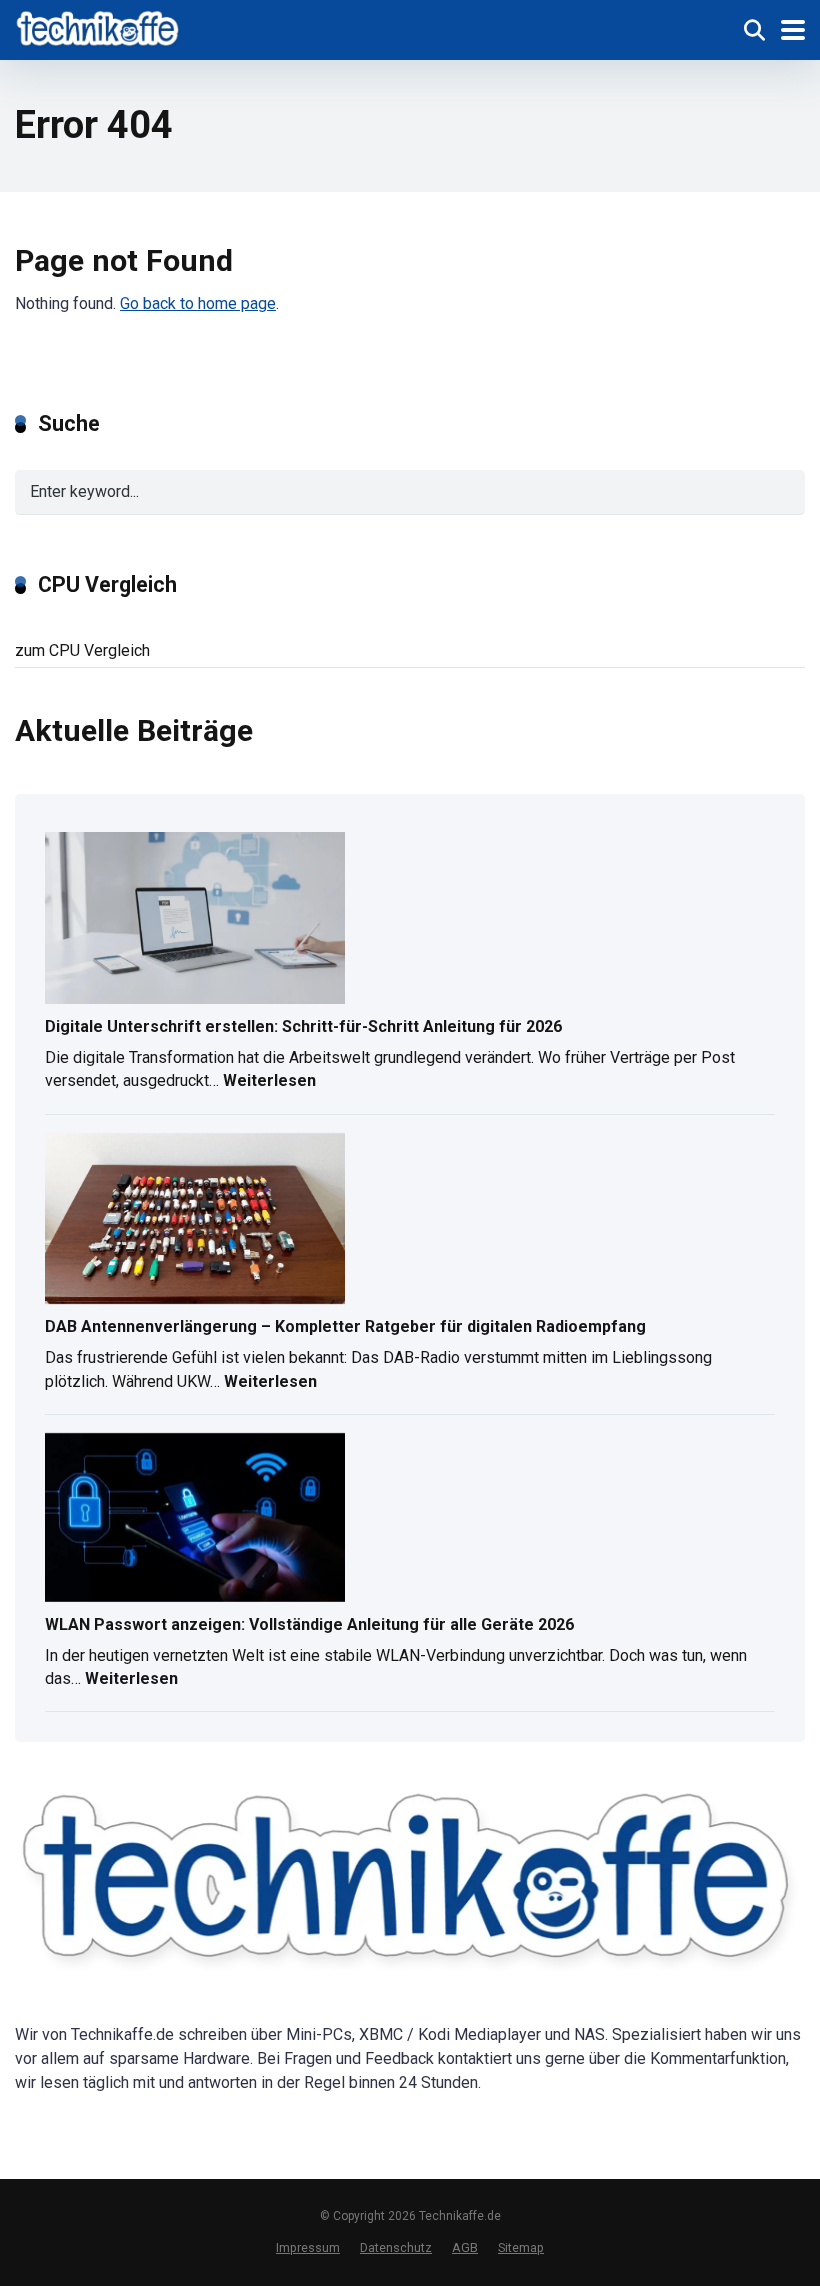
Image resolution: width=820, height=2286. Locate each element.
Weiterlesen (269, 1083)
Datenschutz (396, 2247)
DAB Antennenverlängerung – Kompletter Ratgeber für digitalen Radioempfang (345, 1326)
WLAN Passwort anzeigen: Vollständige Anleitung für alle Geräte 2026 (309, 1624)
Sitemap (521, 2247)
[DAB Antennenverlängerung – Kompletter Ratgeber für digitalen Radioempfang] (195, 1220)
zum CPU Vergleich (82, 650)
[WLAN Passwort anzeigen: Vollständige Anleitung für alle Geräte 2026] (195, 1519)
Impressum (308, 2247)
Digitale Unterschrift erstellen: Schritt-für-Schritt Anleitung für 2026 (303, 1026)
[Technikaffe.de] (98, 27)
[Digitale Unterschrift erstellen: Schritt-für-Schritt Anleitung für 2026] (195, 919)
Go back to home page (198, 303)
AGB (465, 2247)
